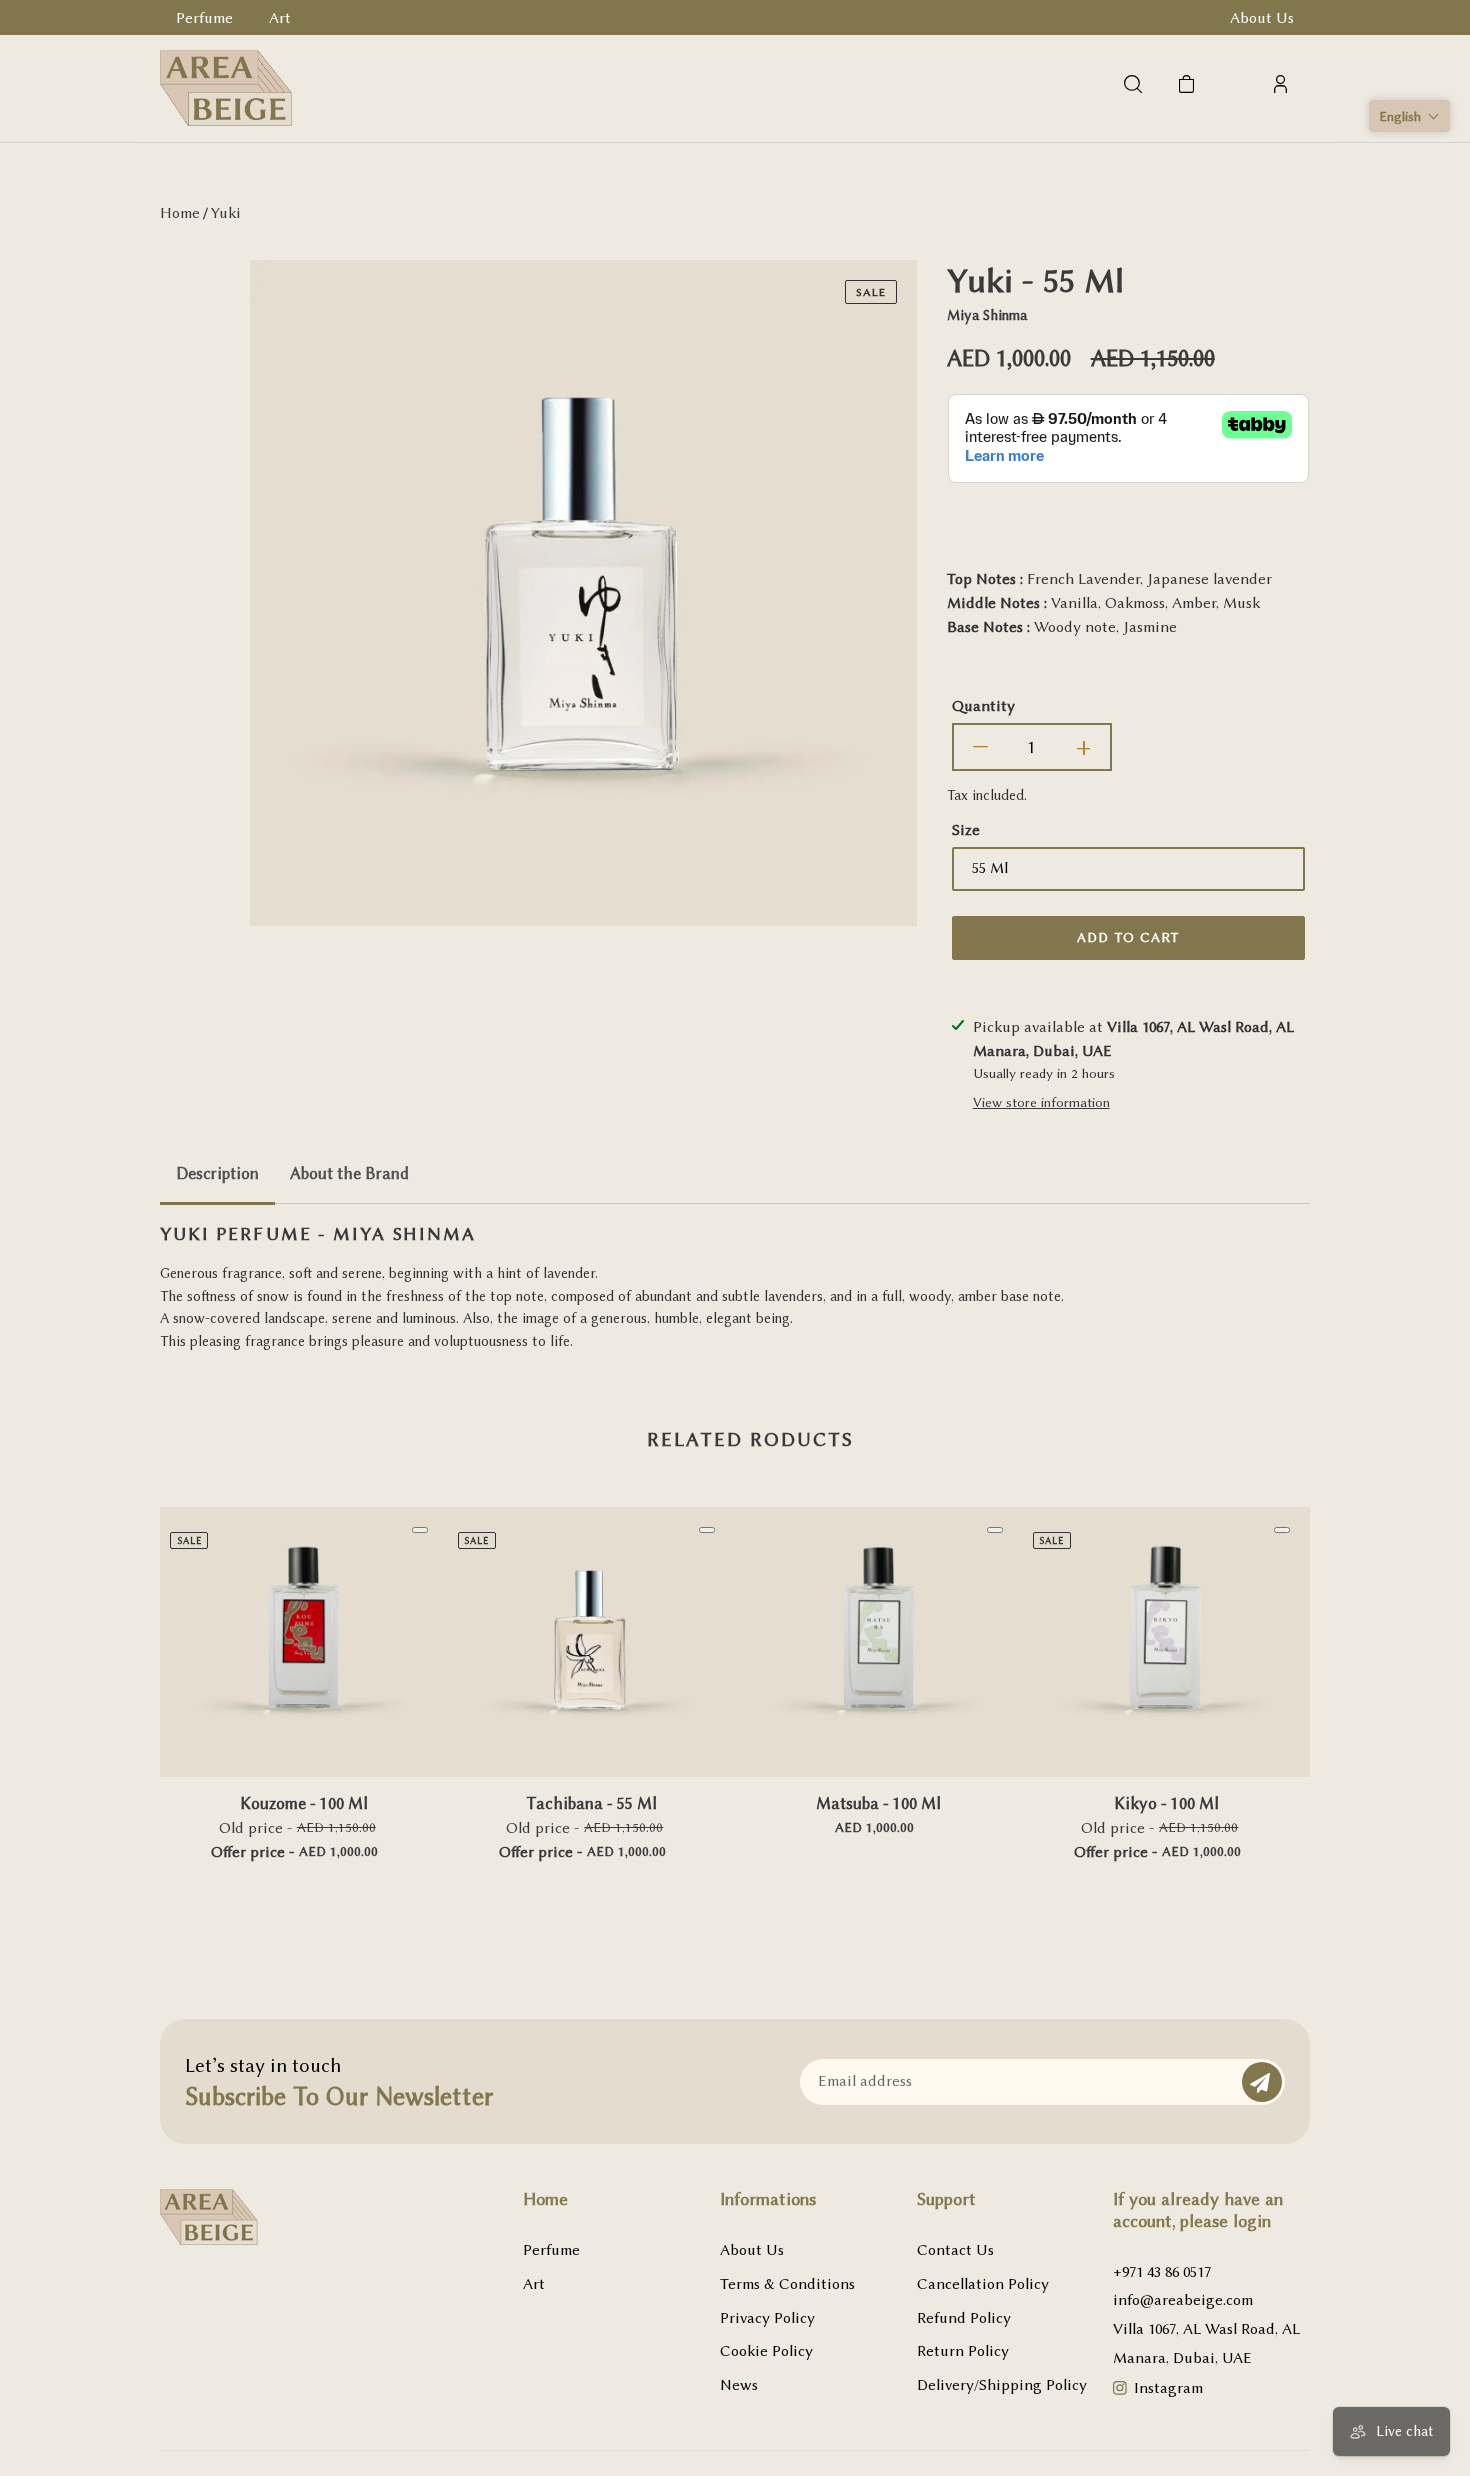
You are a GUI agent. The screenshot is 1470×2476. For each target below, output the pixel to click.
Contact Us (955, 2250)
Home (180, 213)
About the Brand (349, 1173)
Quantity (983, 706)
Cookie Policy (766, 2351)
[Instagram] (1120, 2390)
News (739, 2385)
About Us (752, 2250)
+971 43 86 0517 (1162, 2272)
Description (217, 1173)
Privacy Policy (767, 2318)
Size (966, 830)
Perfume (551, 2250)
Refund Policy (964, 2318)
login (1252, 2221)
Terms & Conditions (787, 2284)
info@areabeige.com (1183, 2300)
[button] (1409, 116)
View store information (1041, 1102)
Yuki (226, 213)
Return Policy (963, 2351)
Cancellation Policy (983, 2284)
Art (534, 2284)
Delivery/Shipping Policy (1002, 2385)
